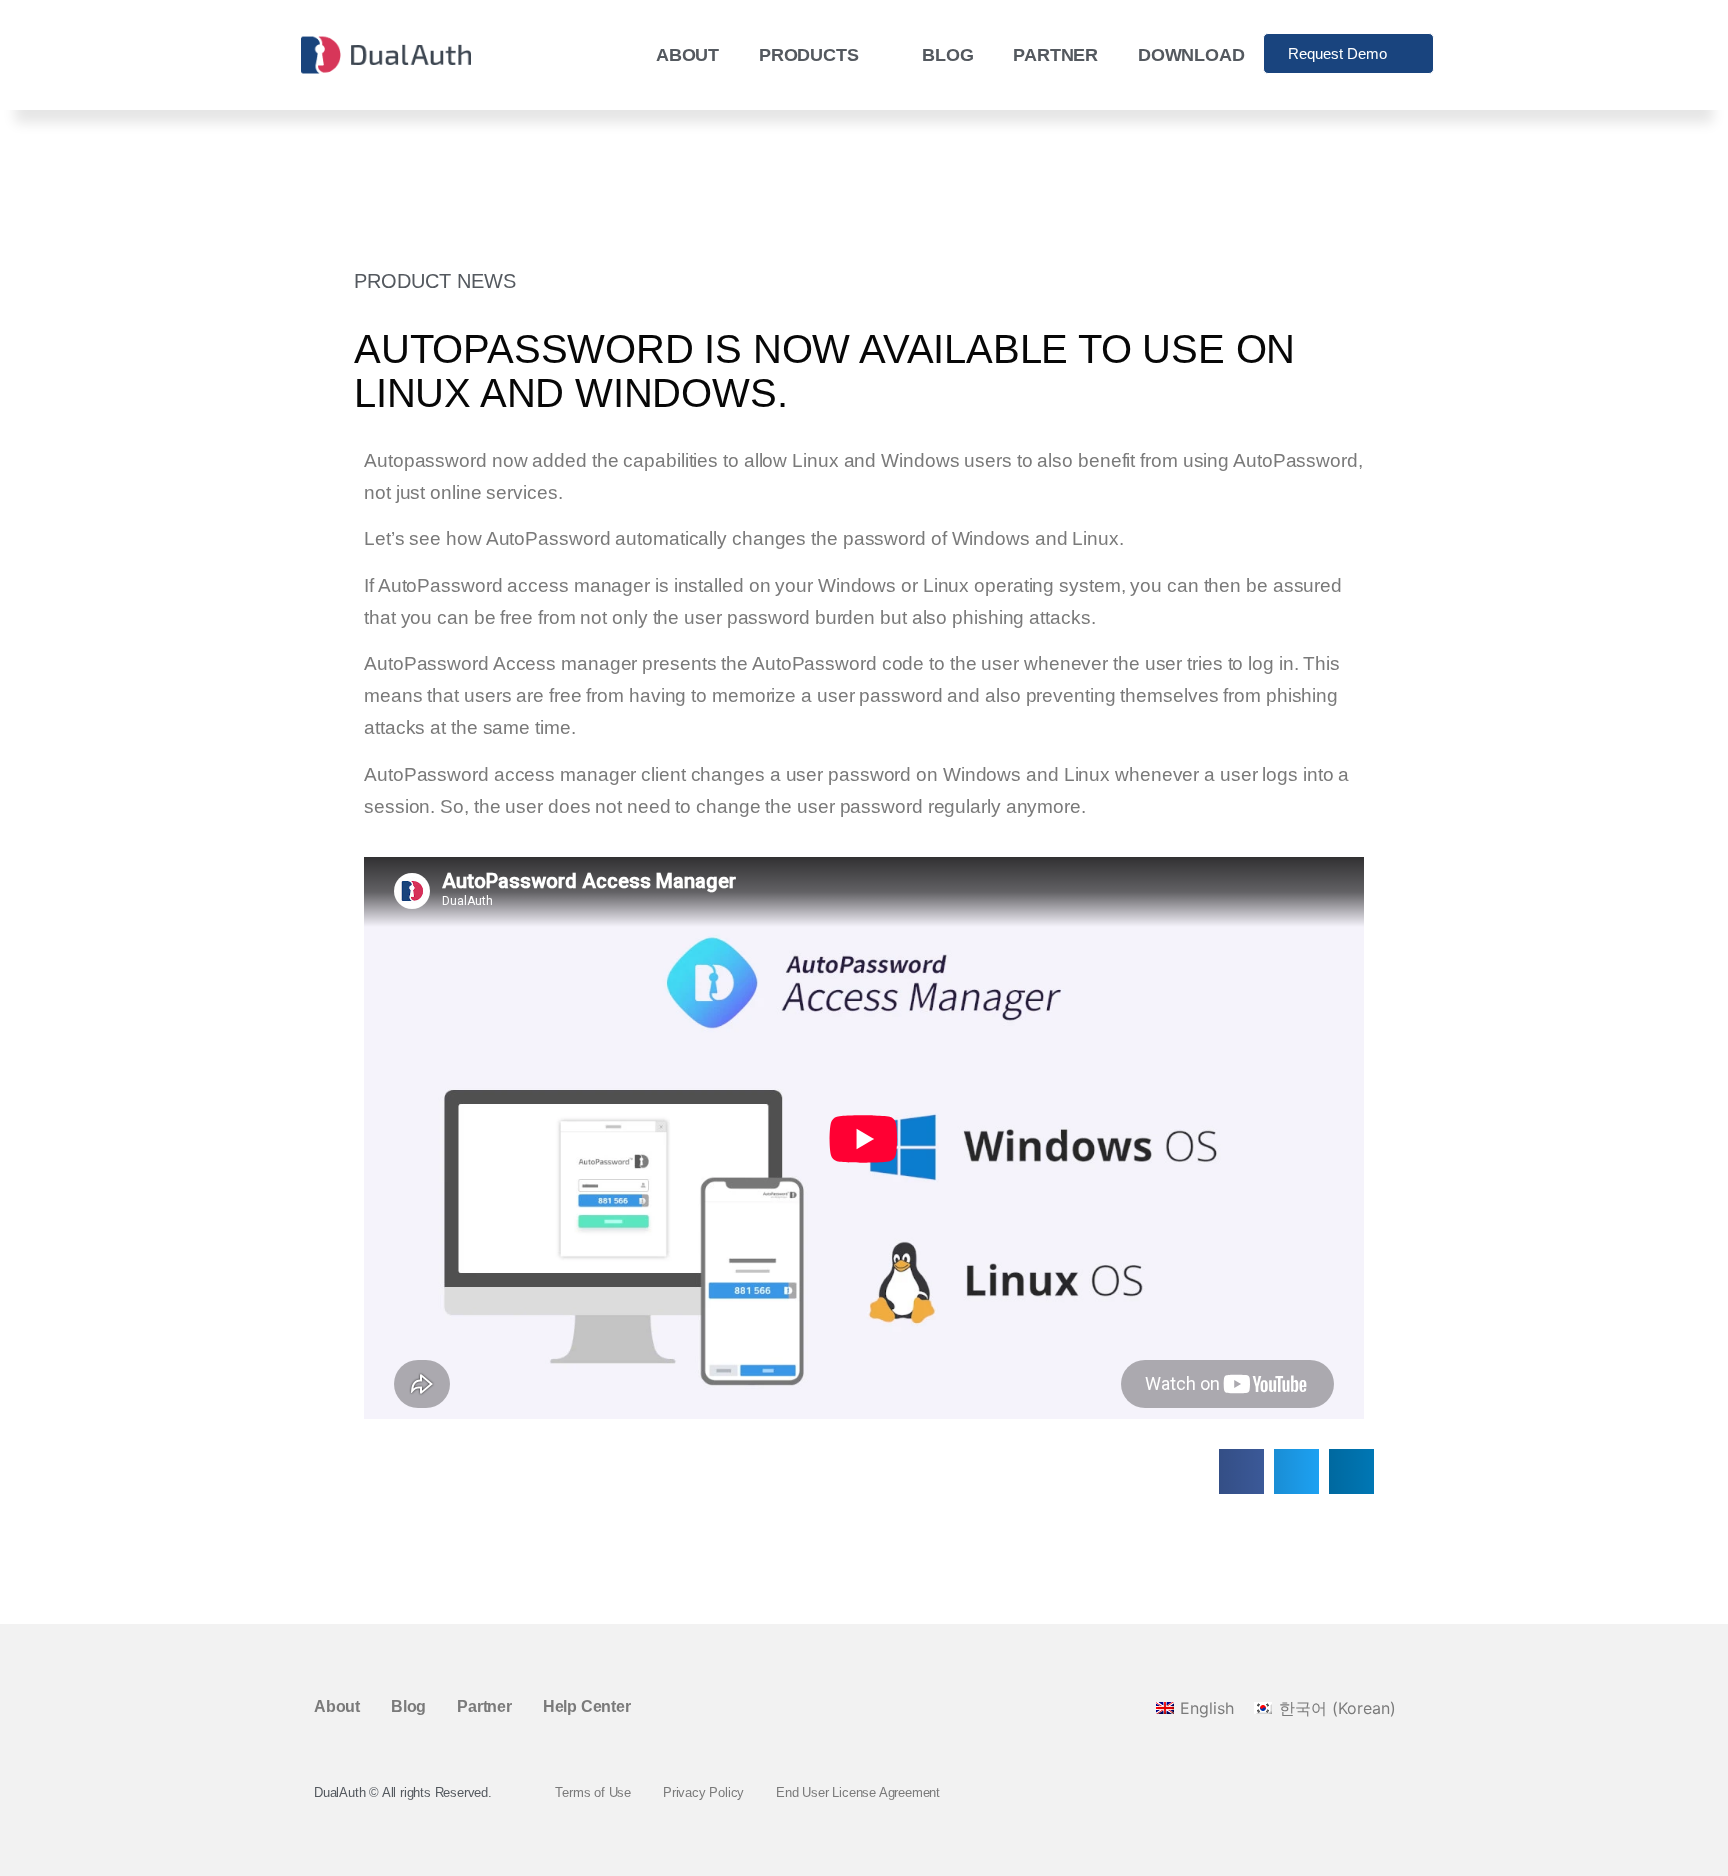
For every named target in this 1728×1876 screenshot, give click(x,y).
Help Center (587, 1706)
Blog (947, 55)
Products (808, 55)
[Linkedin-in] (1369, 1793)
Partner (1055, 55)
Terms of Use (593, 1792)
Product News (435, 281)
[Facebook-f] (1335, 1793)
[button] (1241, 1471)
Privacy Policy (703, 1792)
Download (1191, 55)
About (687, 55)
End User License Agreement (858, 1792)
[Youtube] (1403, 1793)
